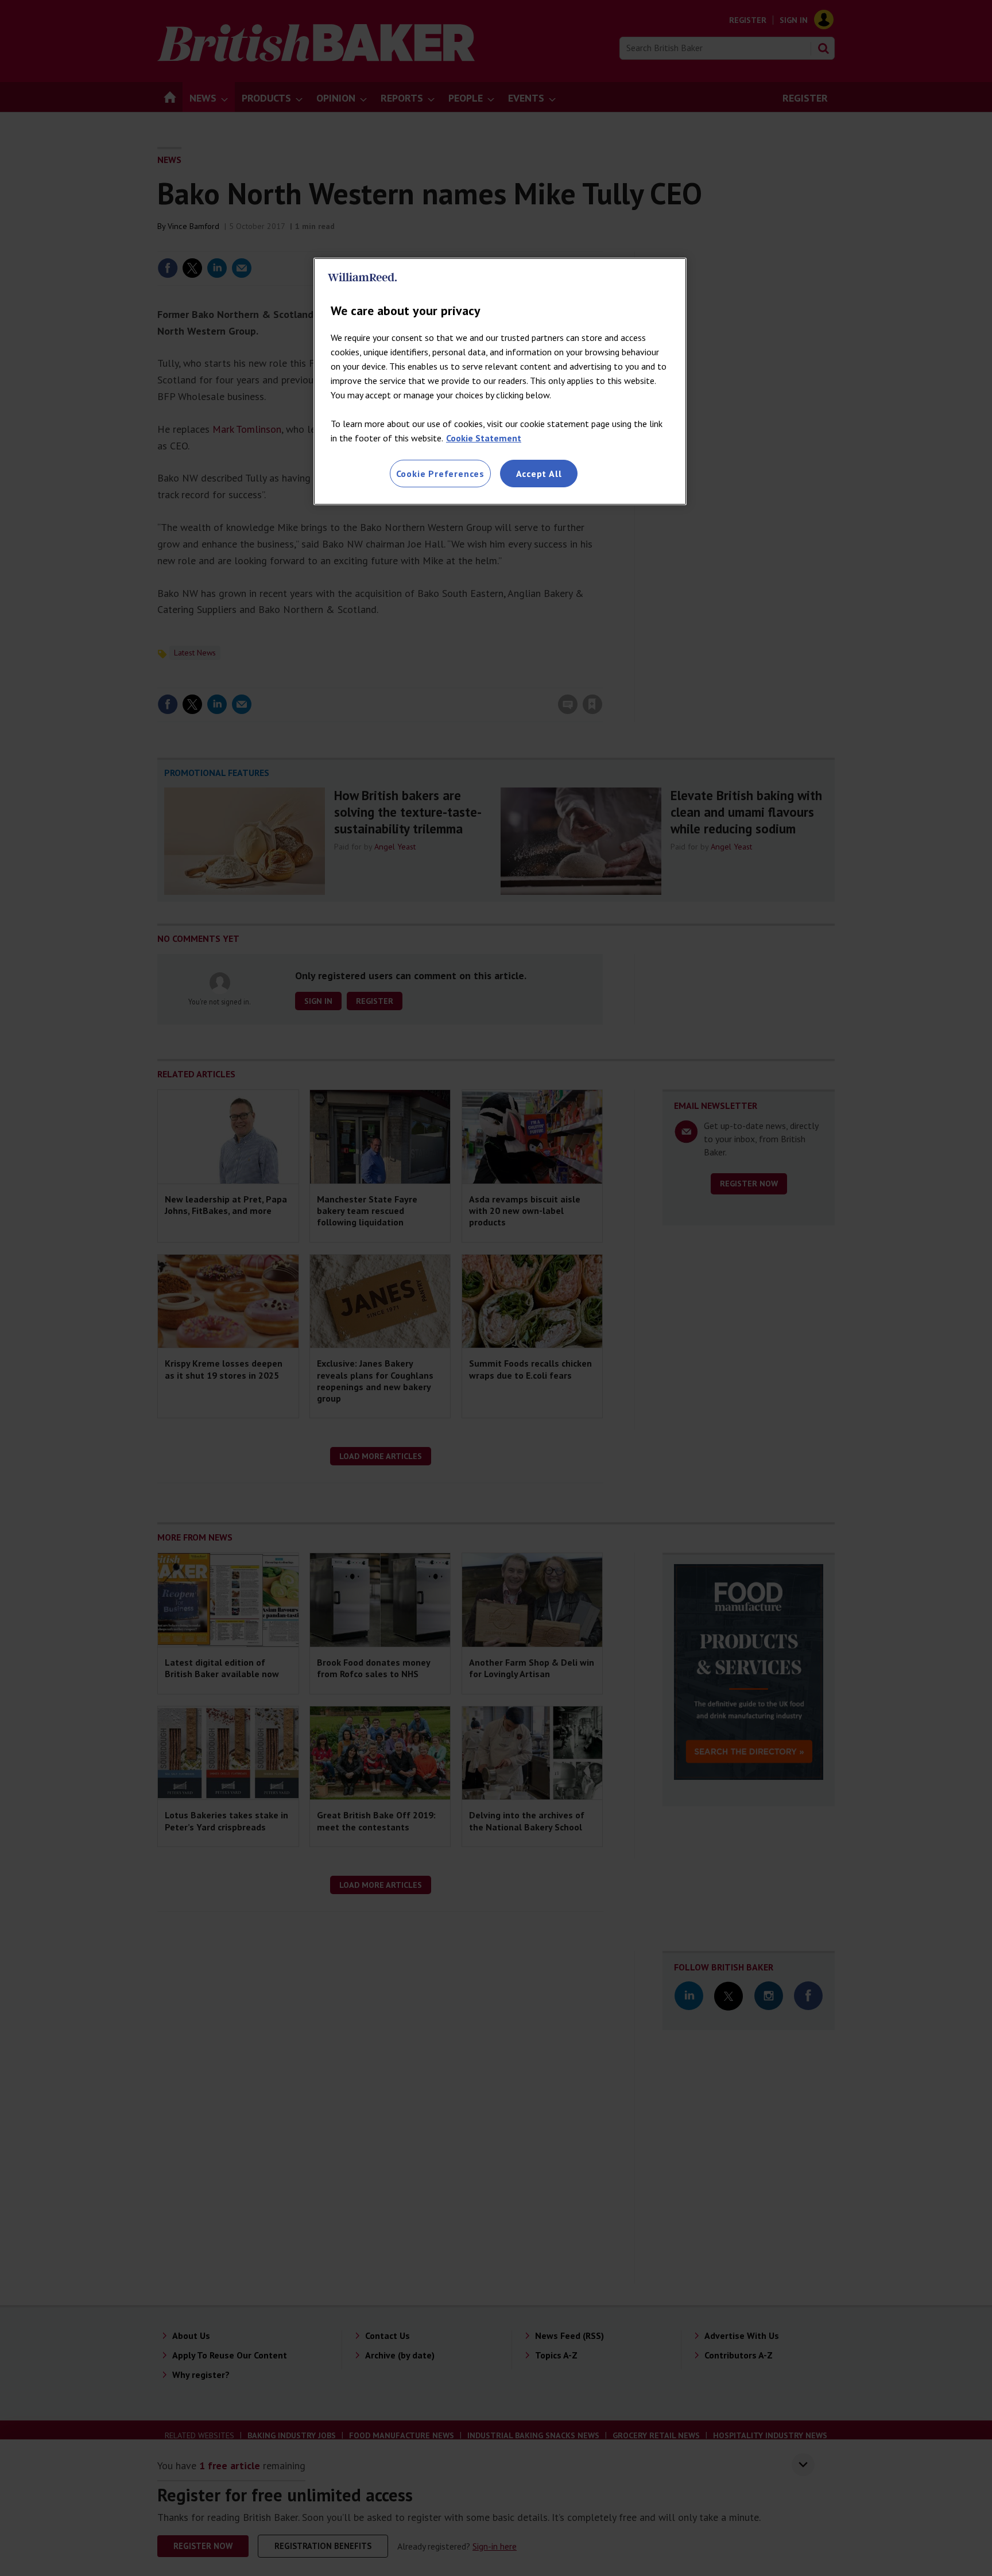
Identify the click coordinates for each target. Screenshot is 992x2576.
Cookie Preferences (440, 474)
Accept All (539, 474)
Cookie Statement (484, 438)
